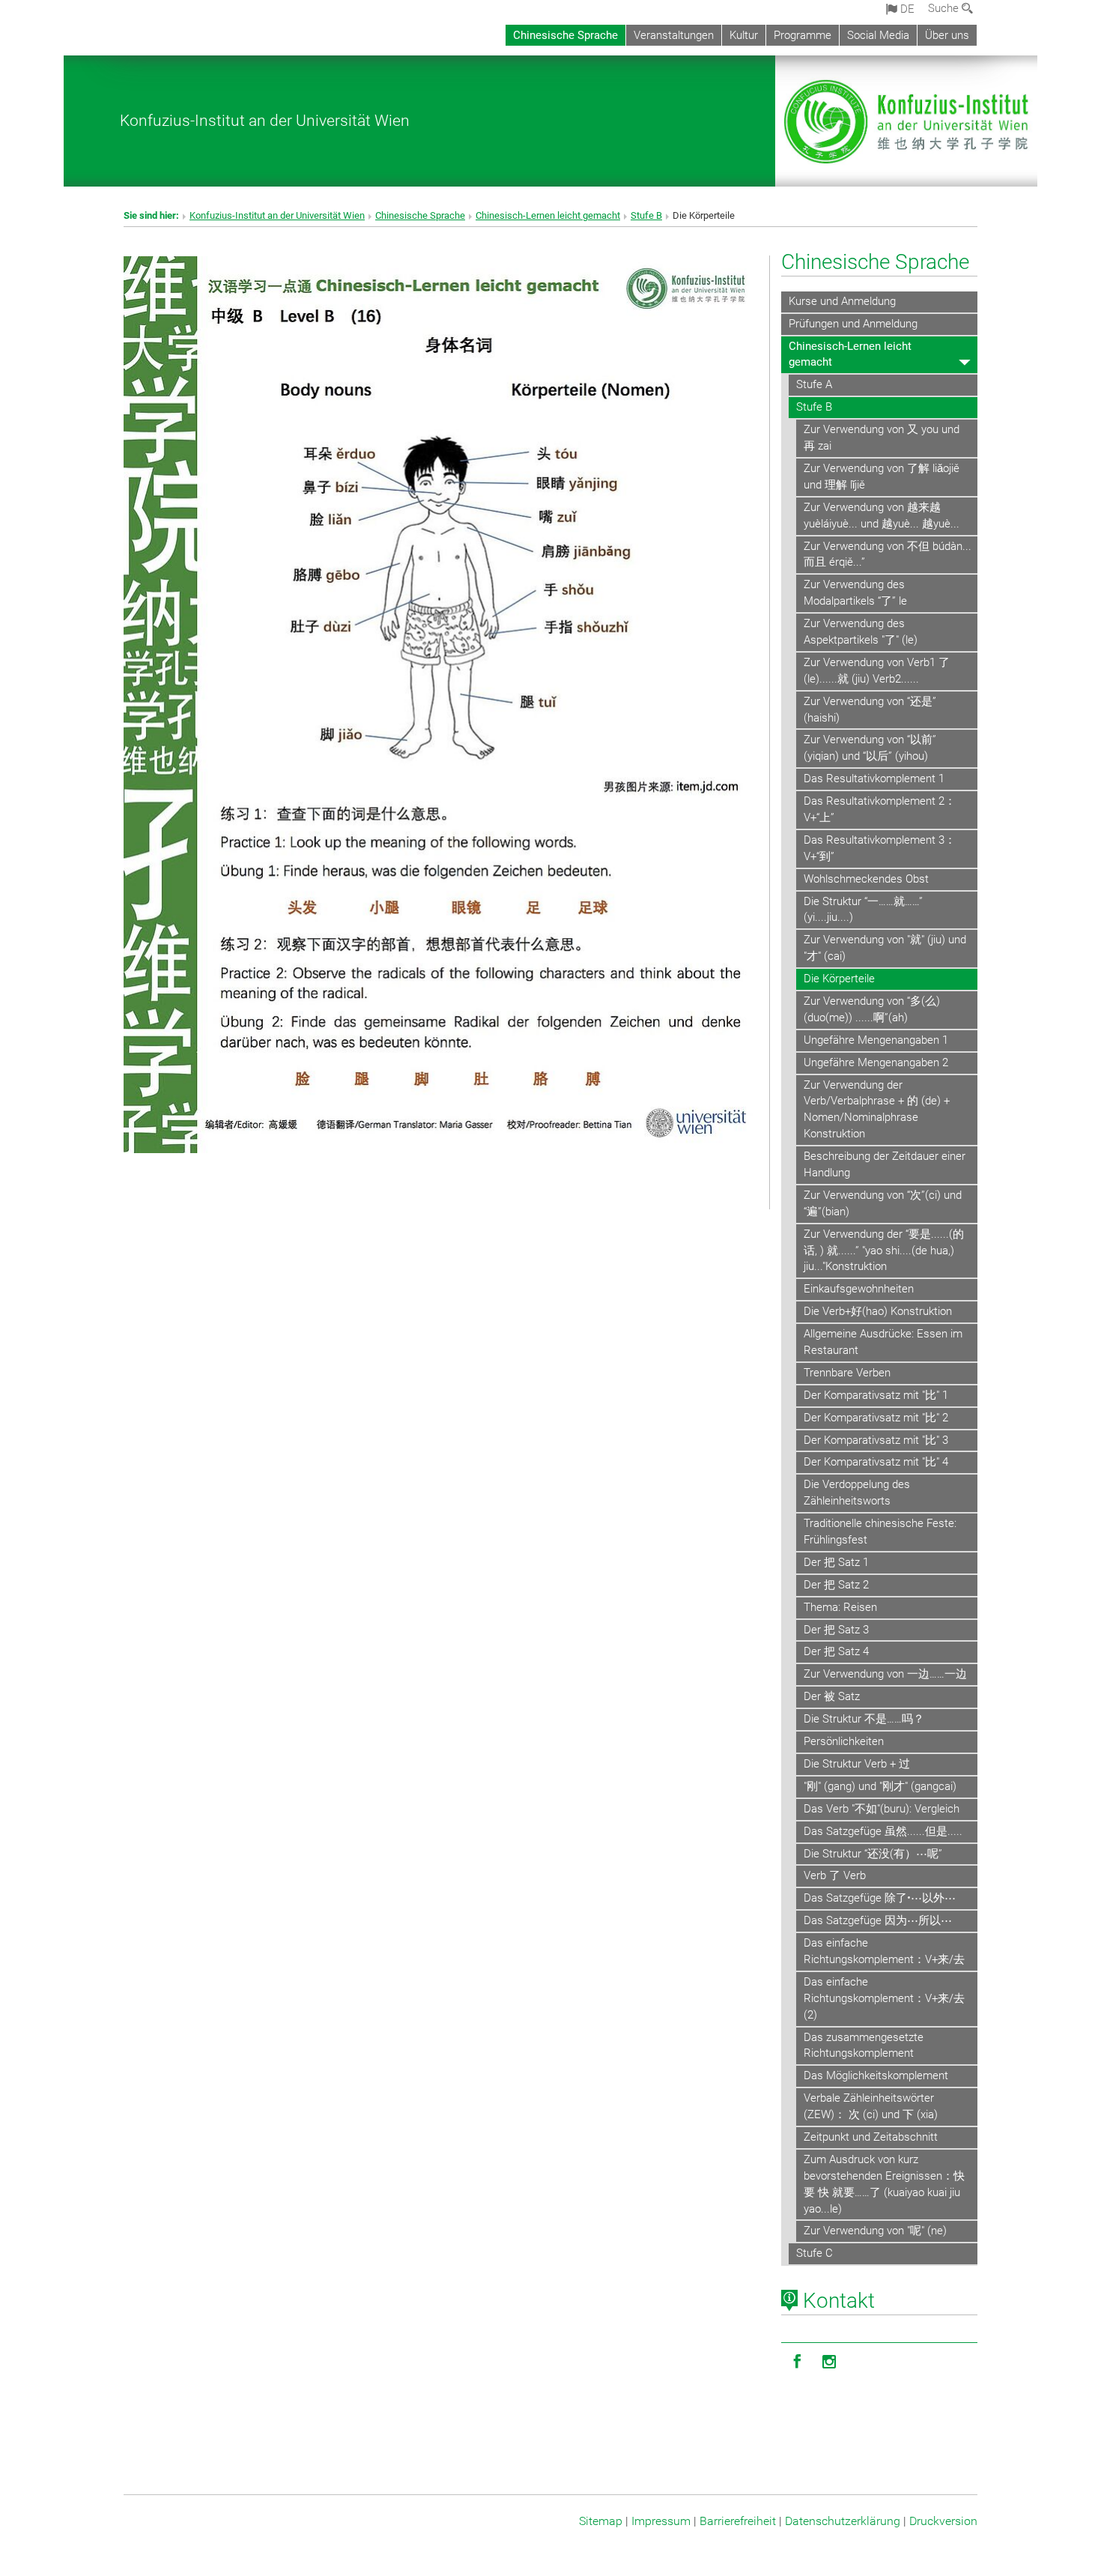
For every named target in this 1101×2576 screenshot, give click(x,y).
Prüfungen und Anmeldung (853, 324)
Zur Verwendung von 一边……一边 (885, 1674)
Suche (945, 8)
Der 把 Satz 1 (836, 1562)
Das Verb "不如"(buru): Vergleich (882, 1809)
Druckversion (943, 2521)
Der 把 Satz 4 (836, 1651)
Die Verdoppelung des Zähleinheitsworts (857, 1493)
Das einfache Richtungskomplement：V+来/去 (884, 1951)
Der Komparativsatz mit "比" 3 (876, 1440)
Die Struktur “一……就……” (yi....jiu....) (863, 910)
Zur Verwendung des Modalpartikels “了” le (855, 593)
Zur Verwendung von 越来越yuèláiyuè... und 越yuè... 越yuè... (882, 515)
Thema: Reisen (840, 1607)
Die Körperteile (839, 979)
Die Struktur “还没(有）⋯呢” (873, 1854)
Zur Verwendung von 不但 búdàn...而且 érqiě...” (888, 554)
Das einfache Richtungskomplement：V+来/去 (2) (884, 1998)
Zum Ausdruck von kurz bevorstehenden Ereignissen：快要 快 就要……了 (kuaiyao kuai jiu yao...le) (884, 2184)
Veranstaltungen (674, 35)
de (906, 9)
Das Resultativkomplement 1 (874, 778)
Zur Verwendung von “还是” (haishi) (870, 710)
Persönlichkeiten (844, 1741)
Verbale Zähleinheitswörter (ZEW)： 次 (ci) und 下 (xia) (871, 2106)
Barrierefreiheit (738, 2521)
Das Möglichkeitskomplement (876, 2075)
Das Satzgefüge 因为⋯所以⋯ (878, 1920)
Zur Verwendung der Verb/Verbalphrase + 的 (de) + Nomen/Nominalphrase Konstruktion (877, 1110)
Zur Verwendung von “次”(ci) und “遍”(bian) (883, 1203)
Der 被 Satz (832, 1696)
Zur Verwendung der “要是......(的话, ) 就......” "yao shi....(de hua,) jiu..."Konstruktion (884, 1251)
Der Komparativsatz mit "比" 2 (876, 1418)
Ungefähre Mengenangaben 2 (876, 1062)
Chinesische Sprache (565, 35)
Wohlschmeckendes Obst (866, 879)
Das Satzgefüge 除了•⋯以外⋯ (880, 1898)
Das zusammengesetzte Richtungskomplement (864, 2046)
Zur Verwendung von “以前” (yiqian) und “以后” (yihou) (870, 748)
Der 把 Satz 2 (836, 1585)
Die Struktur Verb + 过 (857, 1764)
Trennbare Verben (847, 1373)
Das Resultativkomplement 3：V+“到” (880, 848)
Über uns (947, 35)
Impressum (661, 2521)
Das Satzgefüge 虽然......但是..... (883, 1831)
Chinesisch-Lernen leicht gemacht (548, 215)
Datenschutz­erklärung (843, 2521)
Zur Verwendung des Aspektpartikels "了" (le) (861, 632)
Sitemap (601, 2521)
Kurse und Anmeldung (842, 301)
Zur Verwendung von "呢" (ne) (875, 2231)
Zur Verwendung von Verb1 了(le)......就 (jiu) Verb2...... (877, 671)
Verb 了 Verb (835, 1875)
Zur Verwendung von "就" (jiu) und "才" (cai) (885, 948)
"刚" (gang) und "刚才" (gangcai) (880, 1786)
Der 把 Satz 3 (836, 1630)
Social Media (878, 35)
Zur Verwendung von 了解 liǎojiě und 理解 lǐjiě (882, 477)
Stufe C (815, 2253)
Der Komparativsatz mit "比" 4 (876, 1462)
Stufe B (646, 215)
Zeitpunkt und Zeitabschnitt (871, 2137)
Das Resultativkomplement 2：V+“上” (880, 809)
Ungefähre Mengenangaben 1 (876, 1040)
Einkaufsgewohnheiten (859, 1289)
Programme (803, 35)
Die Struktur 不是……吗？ (864, 1719)
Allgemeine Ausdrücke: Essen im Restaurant (883, 1342)
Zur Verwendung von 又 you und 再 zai (882, 438)
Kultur (744, 35)
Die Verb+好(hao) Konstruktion (878, 1311)
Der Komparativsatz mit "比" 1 (876, 1395)
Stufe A (814, 384)
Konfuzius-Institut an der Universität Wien (265, 120)
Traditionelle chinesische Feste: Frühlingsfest (880, 1532)
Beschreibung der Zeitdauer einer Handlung (885, 1164)
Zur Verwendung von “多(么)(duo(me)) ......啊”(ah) (872, 1009)
